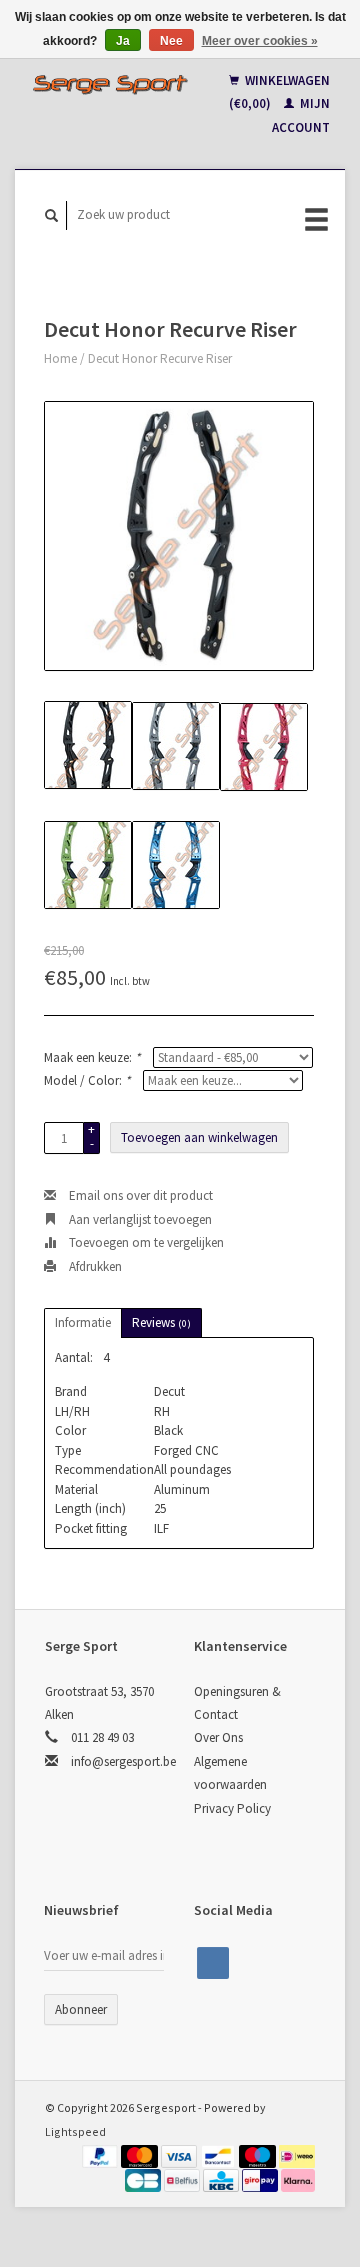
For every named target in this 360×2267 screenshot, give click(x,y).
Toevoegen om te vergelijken (145, 1242)
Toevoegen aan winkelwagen (199, 1137)
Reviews (161, 1322)
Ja (123, 41)
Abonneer (81, 2009)
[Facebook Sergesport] (213, 1963)
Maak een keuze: (92, 1057)
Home (60, 358)
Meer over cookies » (260, 41)
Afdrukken (94, 1266)
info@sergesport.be (123, 1761)
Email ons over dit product (139, 1195)
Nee (171, 41)
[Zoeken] (52, 215)
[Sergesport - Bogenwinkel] (110, 84)
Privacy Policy (232, 1808)
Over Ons (218, 1737)
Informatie (83, 1322)
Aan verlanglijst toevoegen (139, 1219)
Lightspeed (75, 2131)
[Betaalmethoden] (102, 2154)
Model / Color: (87, 1080)
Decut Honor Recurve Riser (160, 358)
